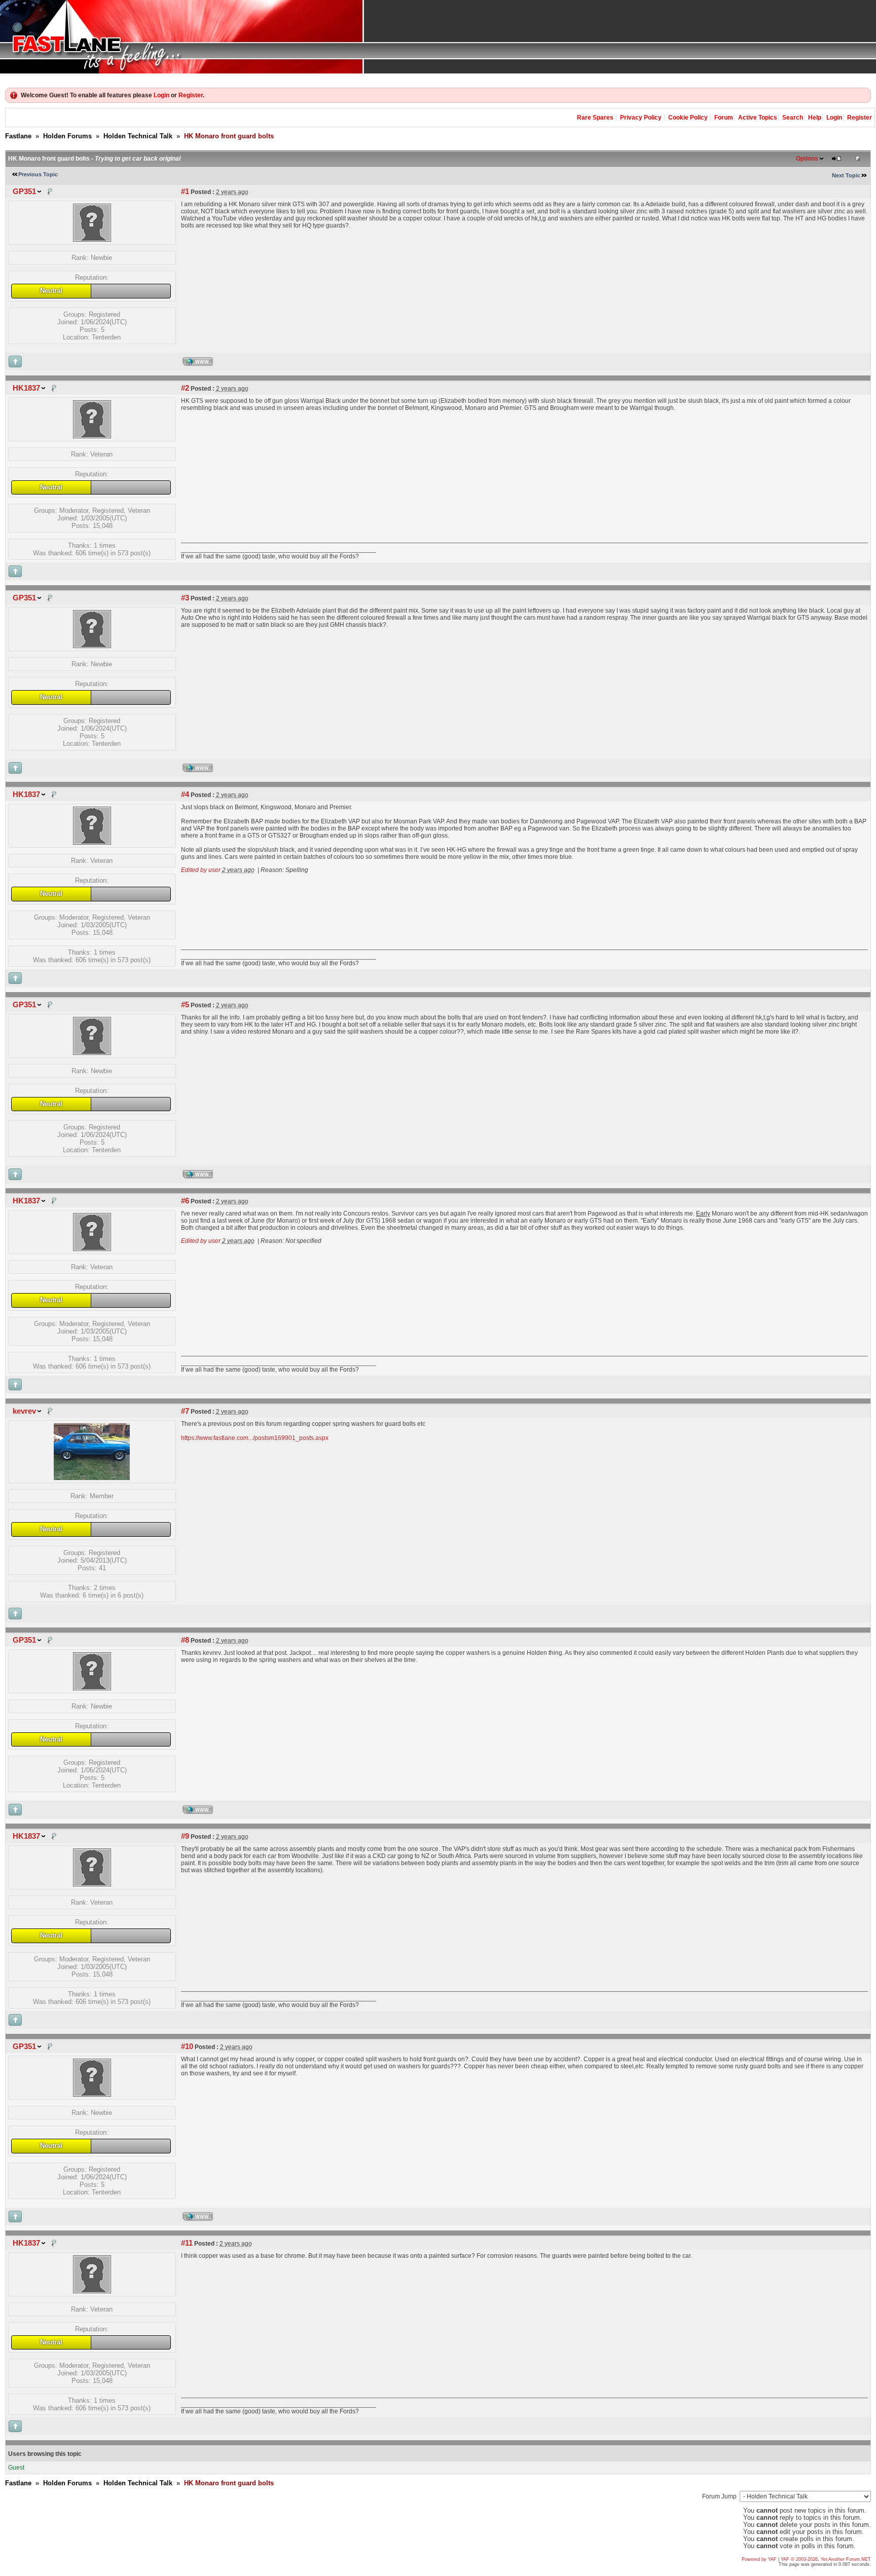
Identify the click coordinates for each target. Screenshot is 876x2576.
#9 (185, 1836)
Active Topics (758, 118)
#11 (187, 2243)
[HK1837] (92, 436)
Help (815, 118)
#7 (185, 1411)
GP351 (24, 192)
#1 (185, 192)
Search (793, 118)
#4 (185, 794)
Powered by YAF (759, 2559)
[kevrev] (92, 1478)
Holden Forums (67, 136)
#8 (185, 1640)
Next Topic (846, 175)
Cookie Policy (688, 118)
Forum (724, 118)
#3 (185, 598)
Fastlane (18, 136)
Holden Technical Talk (138, 136)
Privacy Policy (641, 118)
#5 (185, 1005)
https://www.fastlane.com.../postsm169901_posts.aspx (255, 1438)
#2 (185, 388)
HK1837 (26, 388)
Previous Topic (38, 174)
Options (807, 159)
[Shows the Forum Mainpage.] (438, 37)
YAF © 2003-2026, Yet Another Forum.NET (826, 2559)
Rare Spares (595, 118)
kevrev (24, 1411)
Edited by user (201, 870)
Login (161, 95)
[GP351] (92, 239)
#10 (187, 2047)
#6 (185, 1201)
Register (191, 95)
